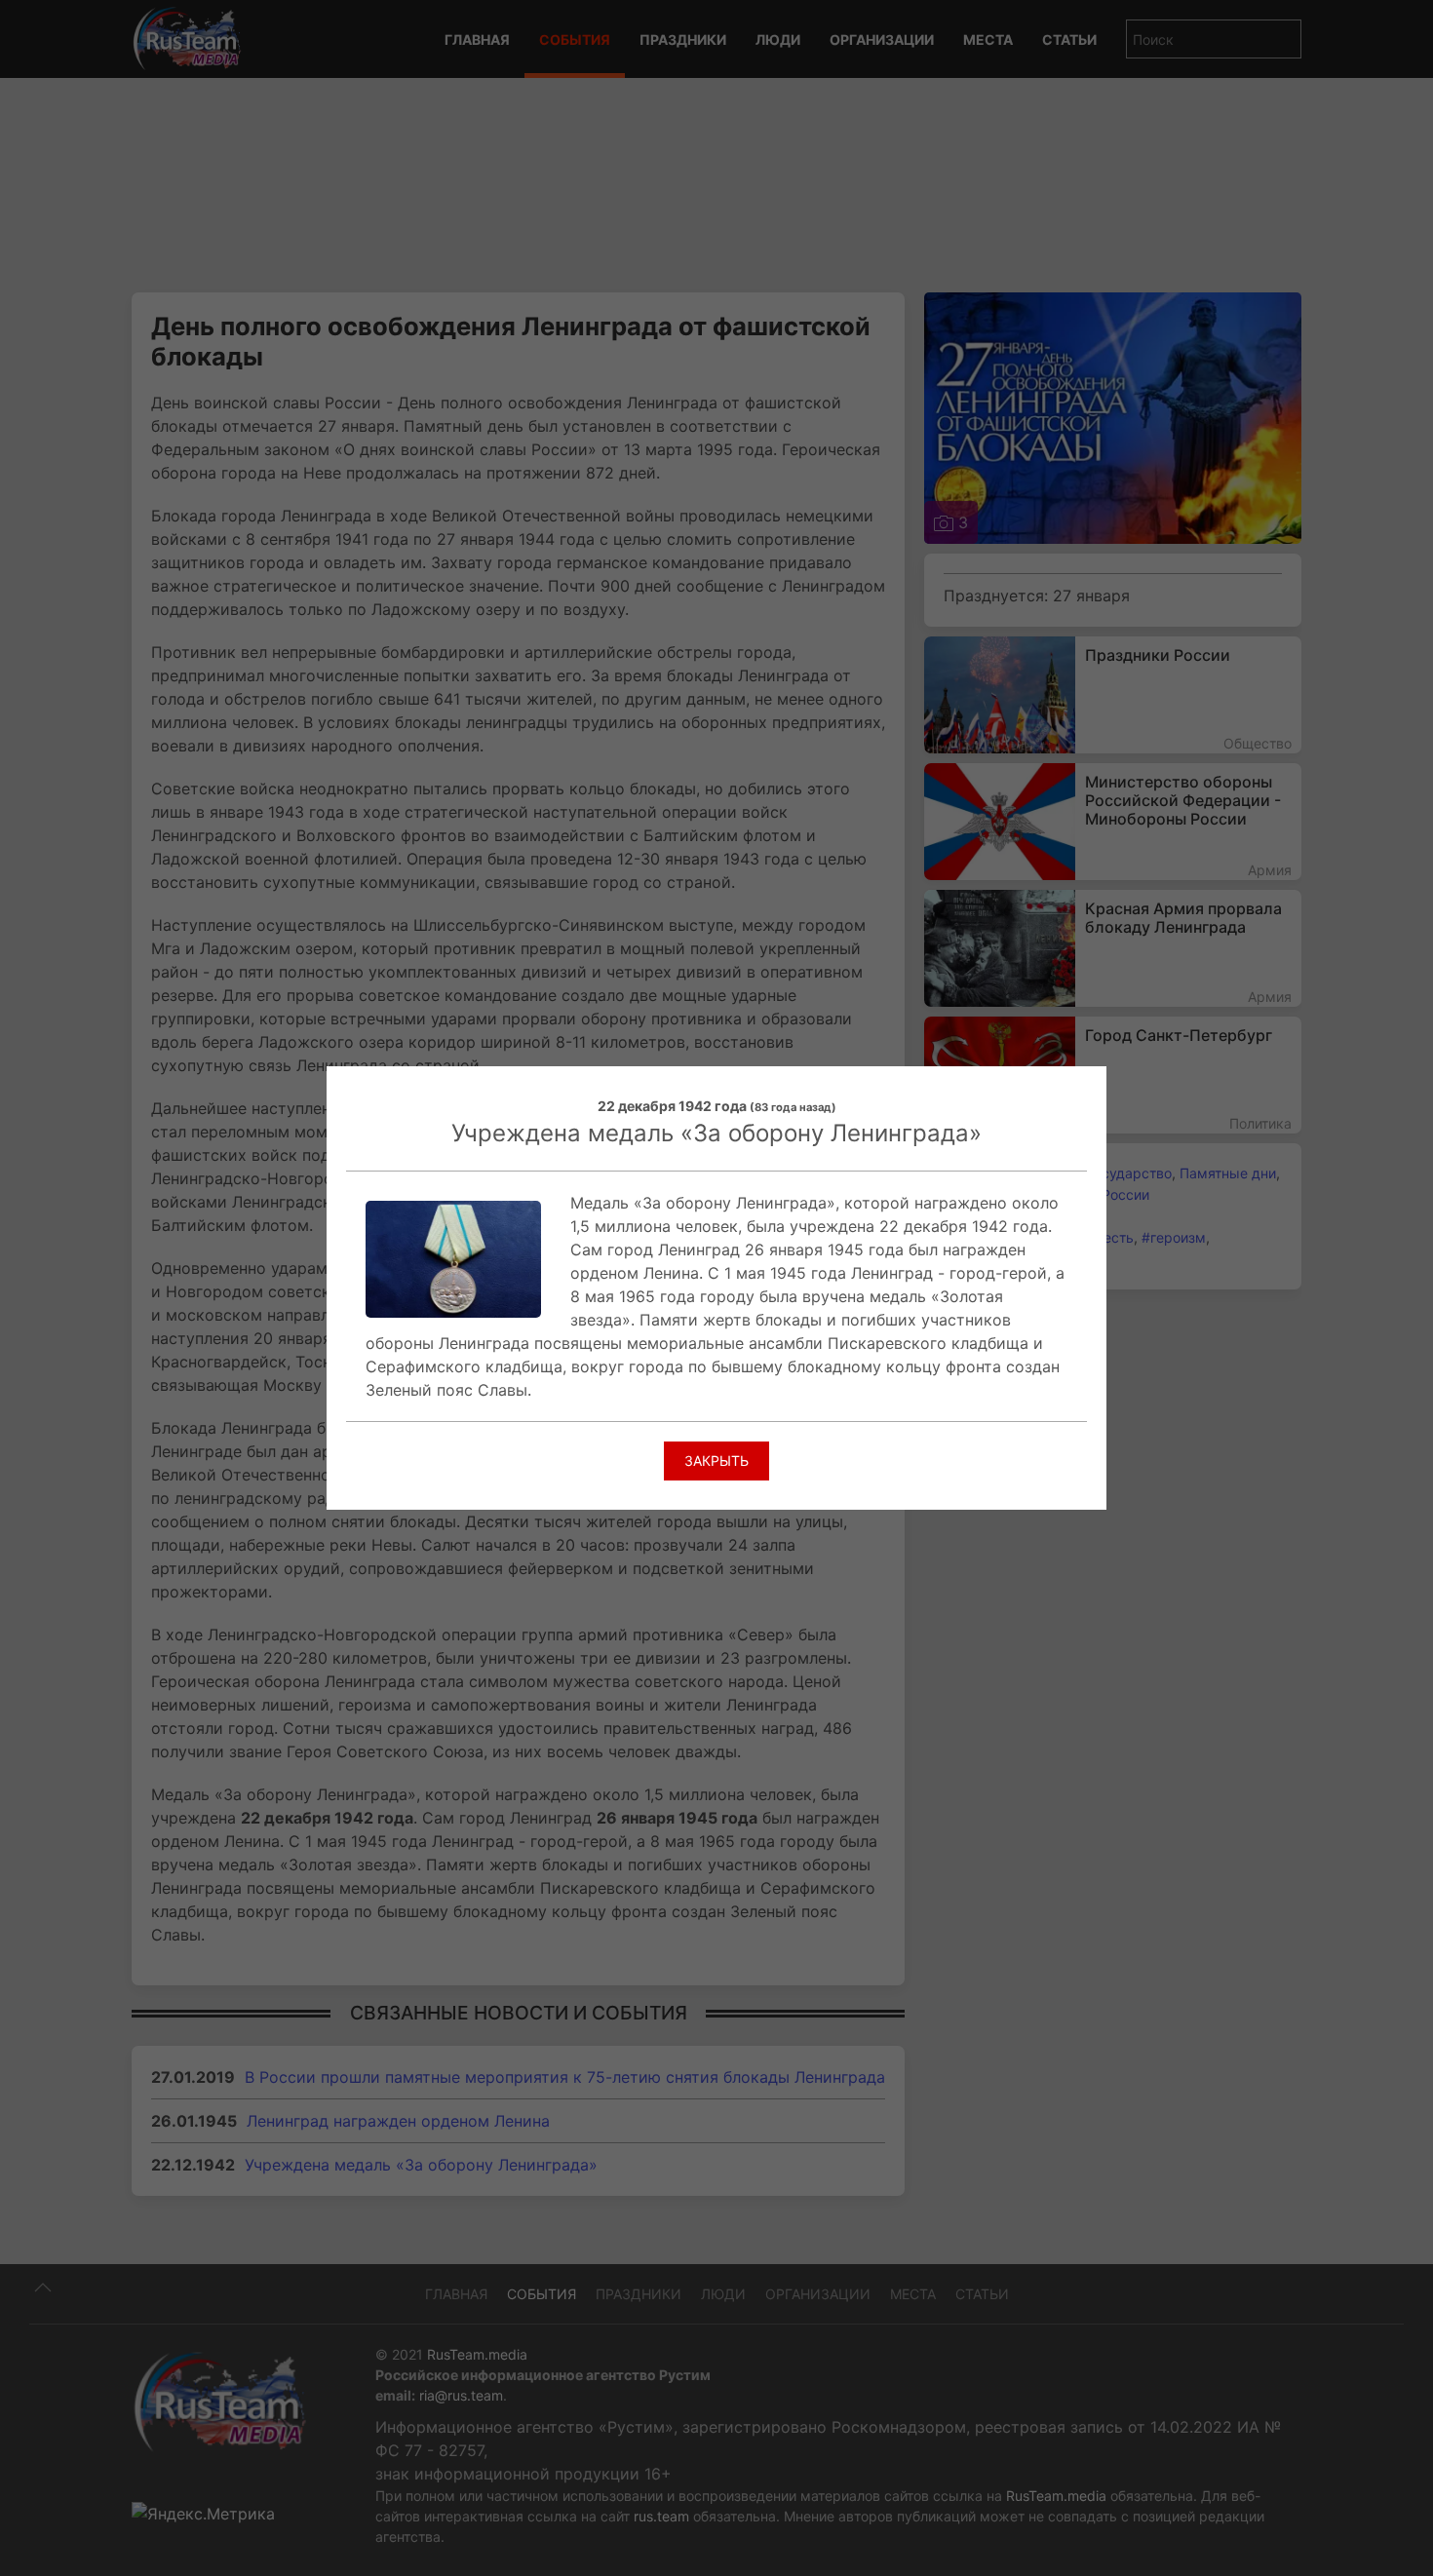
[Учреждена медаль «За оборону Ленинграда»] (453, 1257)
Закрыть (716, 1461)
